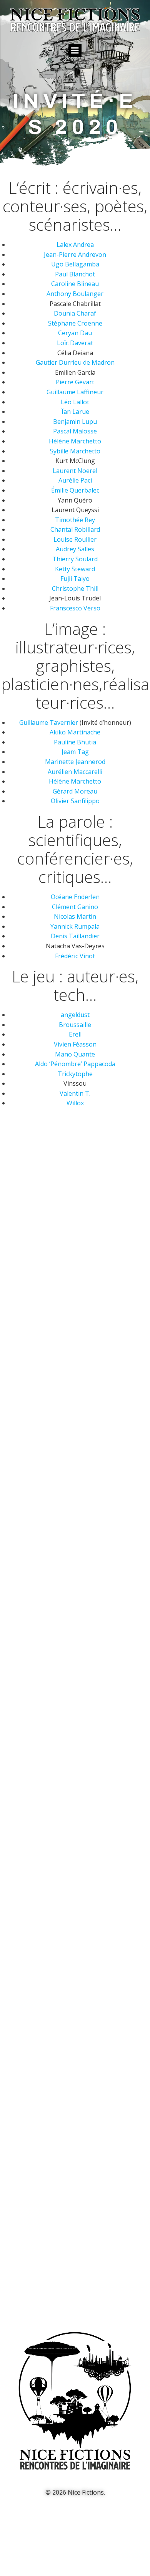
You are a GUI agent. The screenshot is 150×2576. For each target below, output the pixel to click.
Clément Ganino (75, 907)
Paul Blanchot (75, 274)
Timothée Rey (75, 520)
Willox (75, 1103)
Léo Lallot (75, 402)
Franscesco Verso (75, 608)
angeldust (75, 1015)
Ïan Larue (75, 412)
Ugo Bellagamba (75, 264)
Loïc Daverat (75, 343)
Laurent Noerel (75, 471)
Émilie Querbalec (75, 490)
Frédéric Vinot (75, 956)
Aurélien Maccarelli (75, 772)
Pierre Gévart (75, 382)
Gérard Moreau (75, 791)
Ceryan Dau (75, 333)
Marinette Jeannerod (75, 762)
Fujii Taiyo (75, 579)
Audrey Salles (75, 549)
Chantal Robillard (75, 529)
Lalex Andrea (75, 245)
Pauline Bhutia (75, 742)
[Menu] (75, 51)
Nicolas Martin (75, 916)
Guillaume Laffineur (75, 392)
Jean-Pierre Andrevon (75, 255)
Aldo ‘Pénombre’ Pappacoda (75, 1064)
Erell (75, 1034)
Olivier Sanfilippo (75, 801)
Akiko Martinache (75, 732)
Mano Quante (75, 1054)
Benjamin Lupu (75, 422)
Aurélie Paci (75, 480)
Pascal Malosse (75, 431)
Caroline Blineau (75, 284)
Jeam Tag (75, 752)
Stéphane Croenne (75, 323)
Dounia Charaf (75, 313)
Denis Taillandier (75, 936)
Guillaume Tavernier (49, 723)
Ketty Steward (75, 569)
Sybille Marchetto (75, 451)
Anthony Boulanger (75, 294)
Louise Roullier (75, 539)
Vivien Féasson (75, 1044)
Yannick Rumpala (75, 926)
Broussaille (75, 1025)
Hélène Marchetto (75, 441)
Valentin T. (75, 1093)
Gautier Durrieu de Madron (75, 362)
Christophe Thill (75, 589)
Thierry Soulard (75, 559)
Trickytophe (75, 1074)
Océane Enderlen (75, 897)
